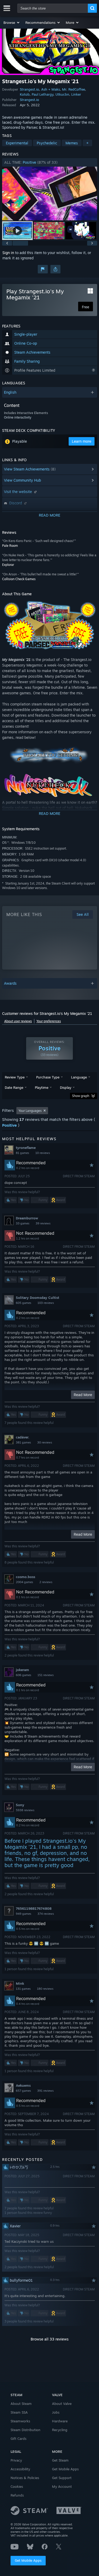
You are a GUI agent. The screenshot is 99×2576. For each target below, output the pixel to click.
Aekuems (23, 2085)
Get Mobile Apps (28, 2560)
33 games (23, 1223)
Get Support (62, 2478)
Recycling (60, 2430)
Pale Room (10, 546)
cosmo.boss (25, 1577)
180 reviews (45, 1989)
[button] (12, 23)
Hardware (60, 2421)
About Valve (62, 2404)
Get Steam (60, 2460)
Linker (76, 94)
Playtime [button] (42, 1087)
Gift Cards (18, 2439)
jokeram (22, 1670)
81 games (22, 1153)
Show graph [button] (81, 1096)
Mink (20, 1983)
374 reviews (46, 1914)
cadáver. (23, 1437)
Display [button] (66, 1087)
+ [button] (87, 143)
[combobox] (53, 8)
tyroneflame (26, 1148)
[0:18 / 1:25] (50, 194)
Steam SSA (19, 2412)
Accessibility (20, 2469)
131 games (23, 1989)
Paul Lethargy (43, 94)
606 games (23, 1675)
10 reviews (43, 1153)
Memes (72, 143)
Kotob (25, 94)
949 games (23, 1914)
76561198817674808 (34, 1908)
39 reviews (43, 1223)
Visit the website (18, 492)
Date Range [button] (14, 1087)
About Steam (21, 2404)
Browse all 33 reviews (50, 2339)
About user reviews (18, 1021)
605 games (23, 1303)
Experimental (17, 143)
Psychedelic (47, 143)
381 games (23, 1442)
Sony (20, 1805)
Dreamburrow (27, 1218)
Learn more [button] (82, 441)
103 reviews (46, 1303)
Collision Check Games (19, 579)
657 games (23, 2091)
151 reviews (46, 1675)
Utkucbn (62, 94)
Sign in (8, 253)
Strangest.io (29, 89)
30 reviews (45, 1442)
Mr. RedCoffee (74, 89)
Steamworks (20, 2421)
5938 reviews (25, 1810)
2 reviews (46, 1582)
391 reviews (45, 2091)
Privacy (16, 2460)
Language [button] (79, 1077)
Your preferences (49, 1021)
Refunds (17, 2495)
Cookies (17, 2486)
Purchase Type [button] (48, 1077)
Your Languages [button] (30, 1111)
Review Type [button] (15, 1077)
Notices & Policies (25, 2478)
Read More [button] (83, 1395)
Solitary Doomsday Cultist (37, 1298)
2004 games (24, 1582)
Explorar (8, 565)
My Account (62, 2486)
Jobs (56, 2412)
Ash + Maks (51, 89)
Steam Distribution (25, 2430)
